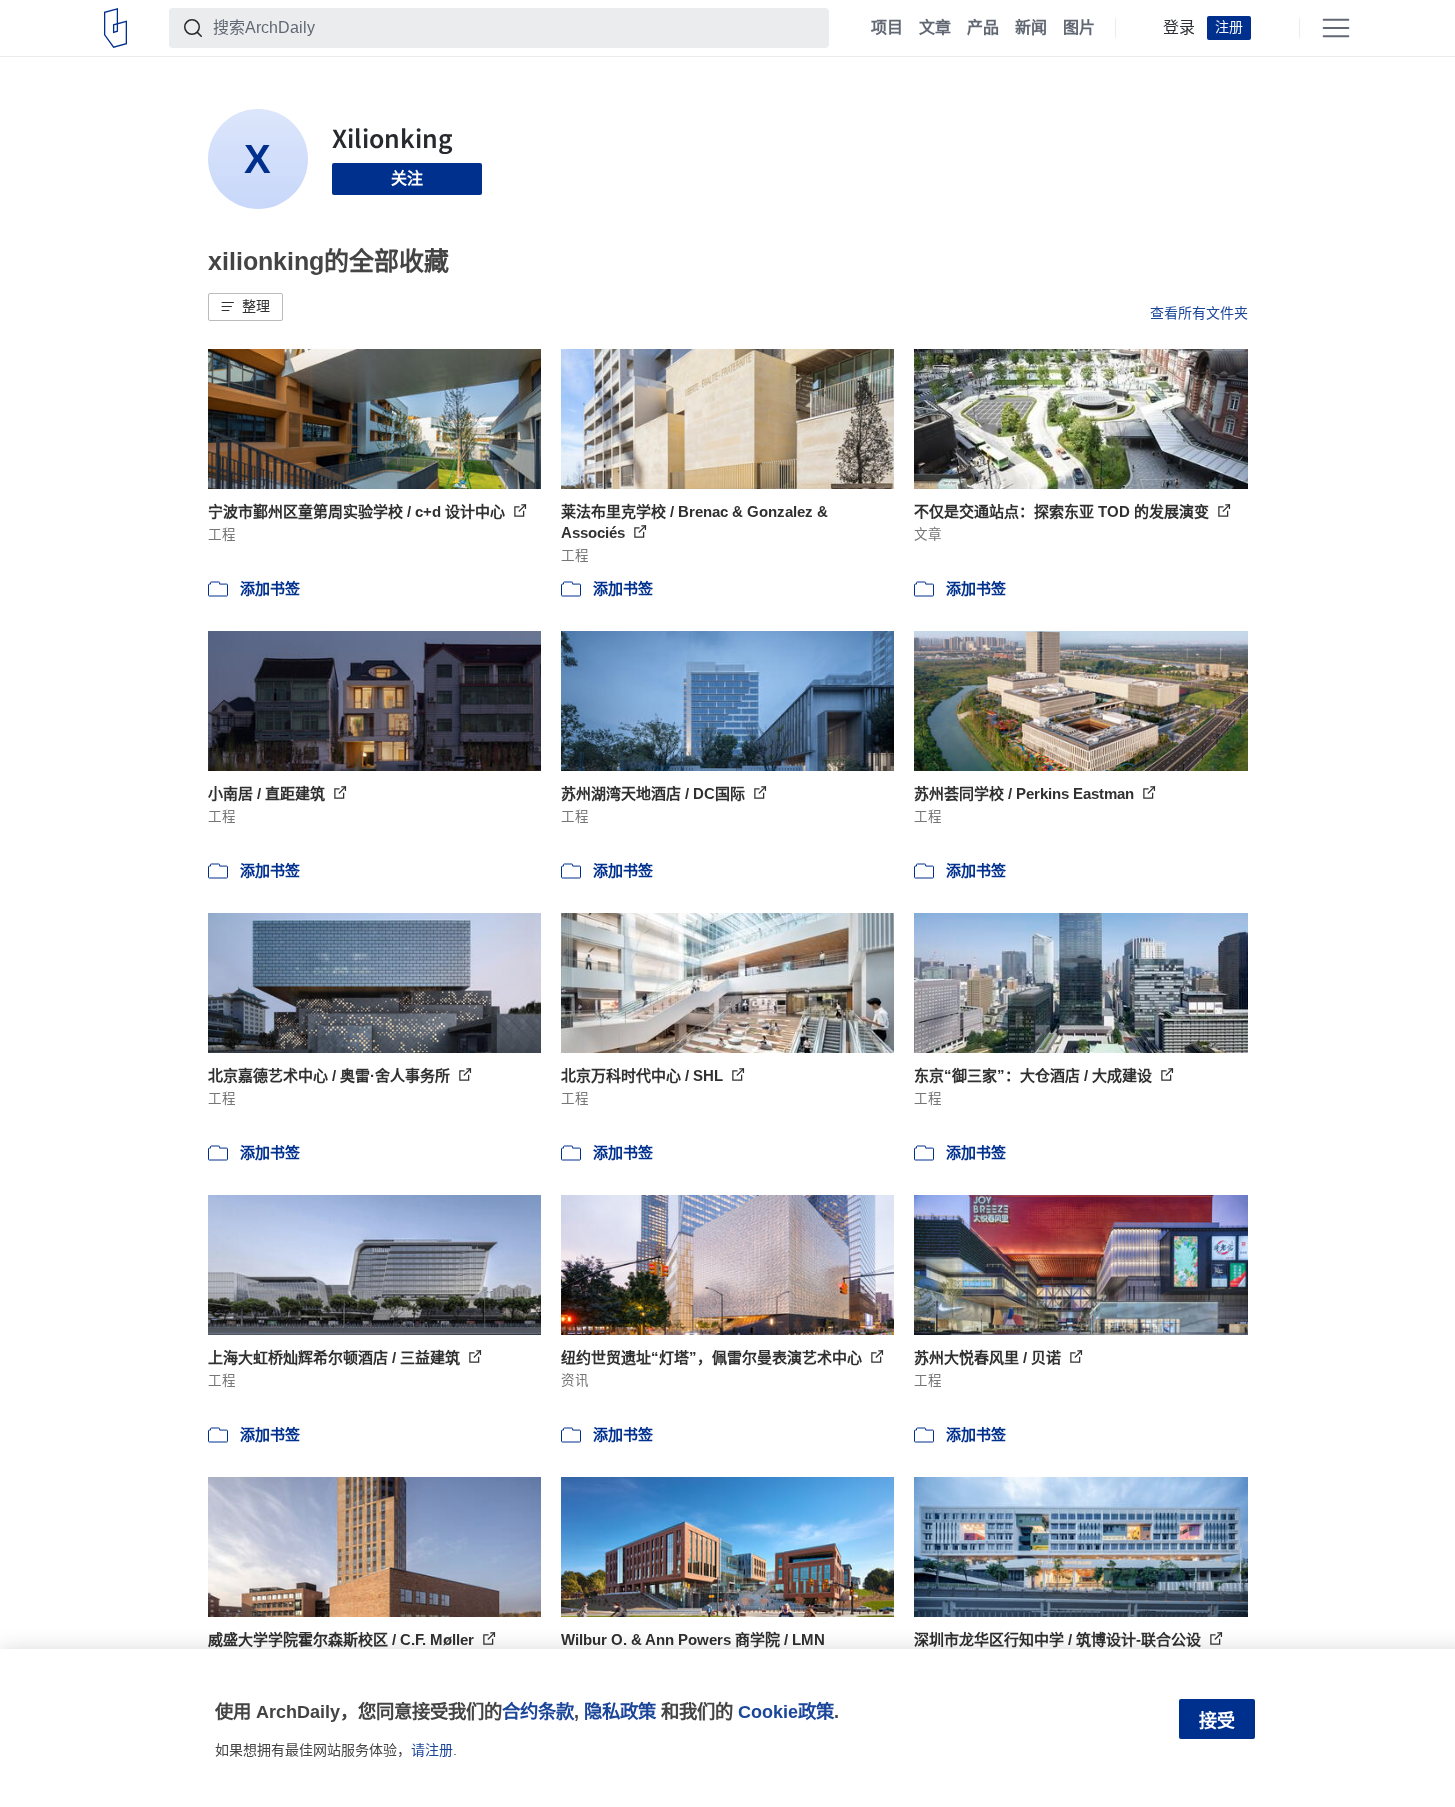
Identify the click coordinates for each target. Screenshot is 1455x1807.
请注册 (432, 1750)
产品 (983, 28)
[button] (245, 307)
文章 (935, 28)
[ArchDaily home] (115, 28)
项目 (887, 28)
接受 (1217, 1721)
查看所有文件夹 (1199, 313)
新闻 (1031, 28)
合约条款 (538, 1711)
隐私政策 (620, 1711)
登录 (1179, 28)
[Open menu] (1336, 28)
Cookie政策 (786, 1711)
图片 (1079, 28)
